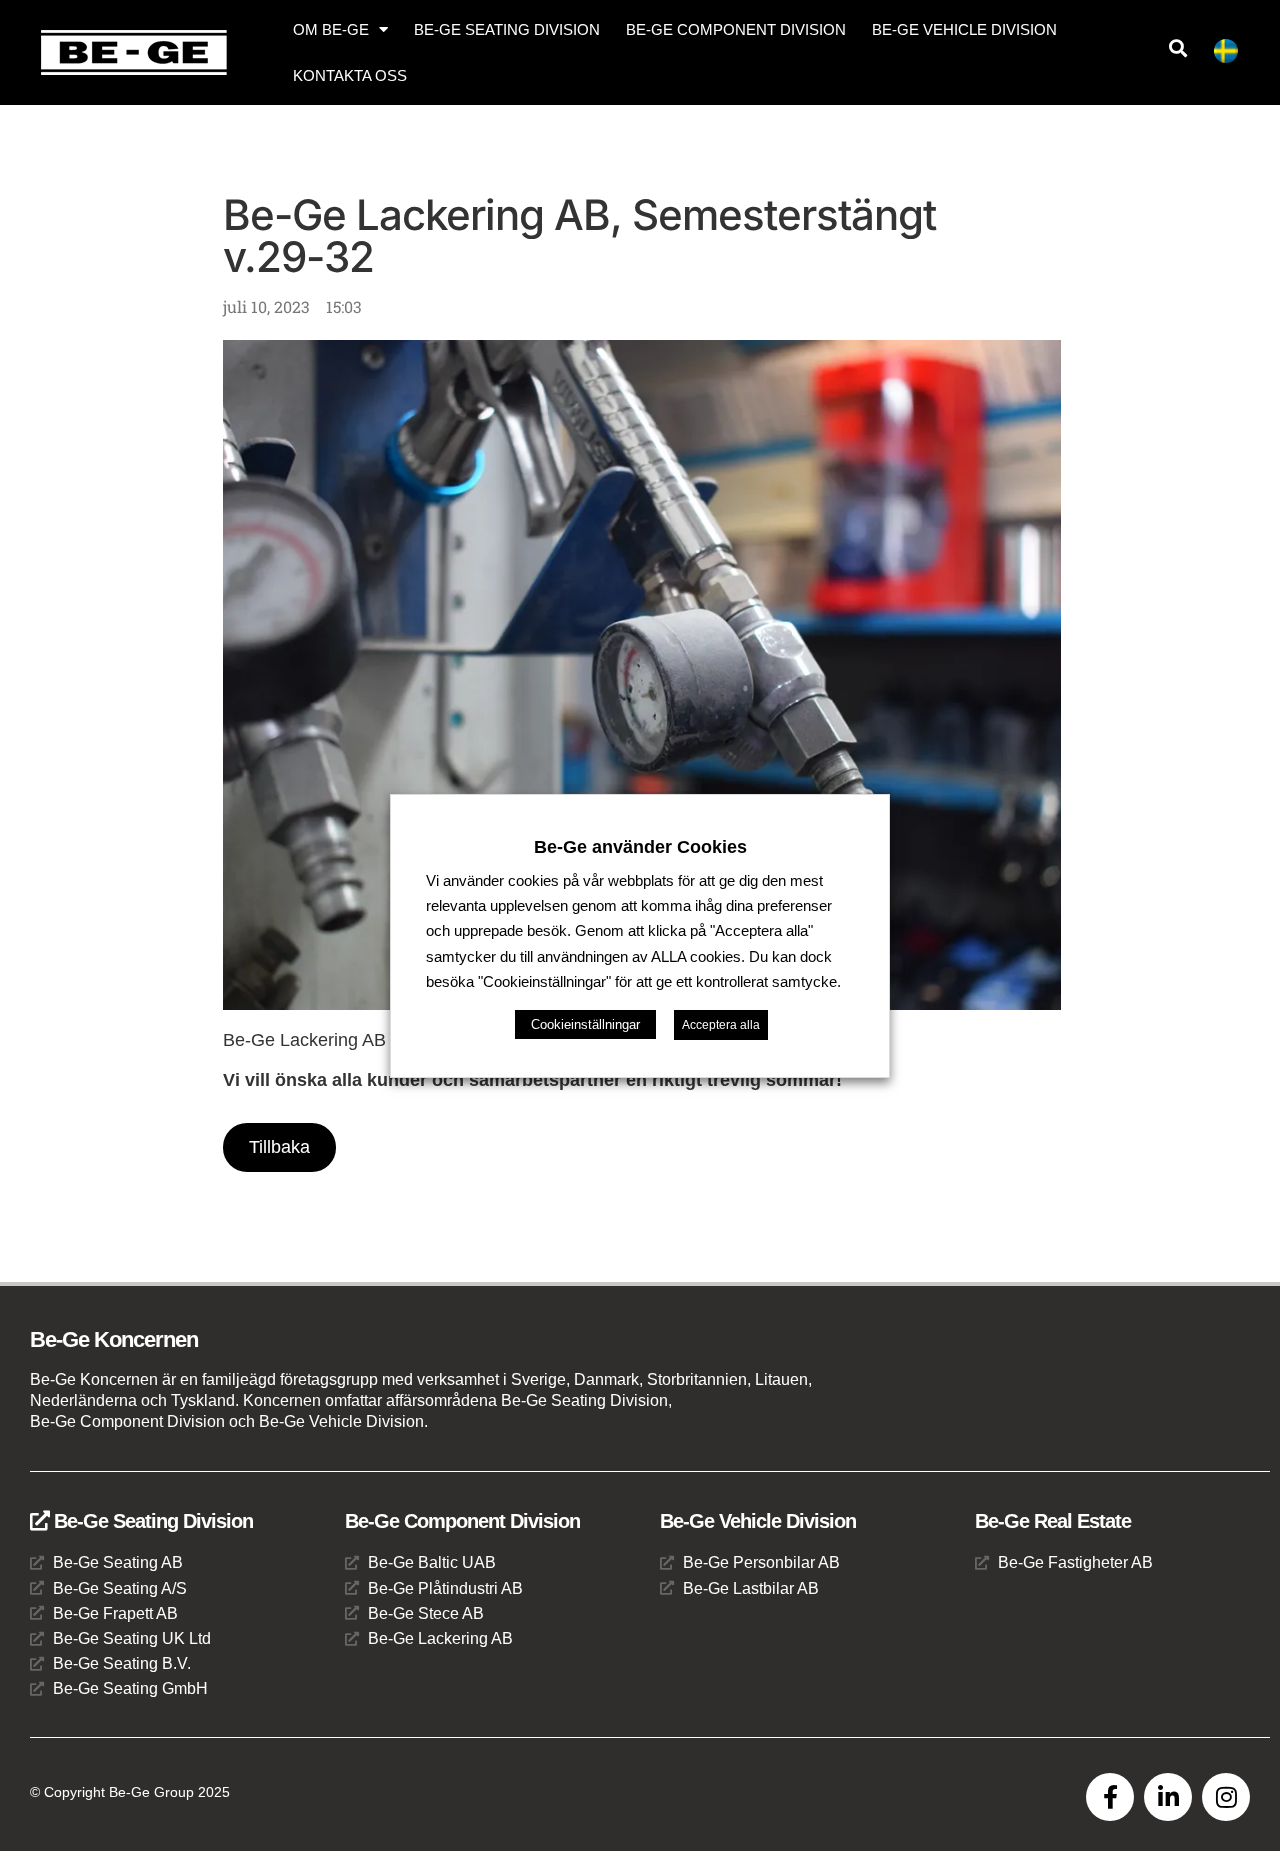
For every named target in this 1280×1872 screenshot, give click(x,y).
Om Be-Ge (331, 29)
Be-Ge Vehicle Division (964, 29)
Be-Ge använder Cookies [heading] (640, 847)
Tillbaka (279, 1147)
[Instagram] (1226, 1797)
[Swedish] (1234, 54)
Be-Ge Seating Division (507, 29)
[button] (1177, 48)
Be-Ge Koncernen (114, 1339)
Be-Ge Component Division (736, 29)
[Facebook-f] (1110, 1797)
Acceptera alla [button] (721, 1025)
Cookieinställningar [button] (585, 1024)
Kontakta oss (350, 75)
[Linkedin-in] (1168, 1797)
